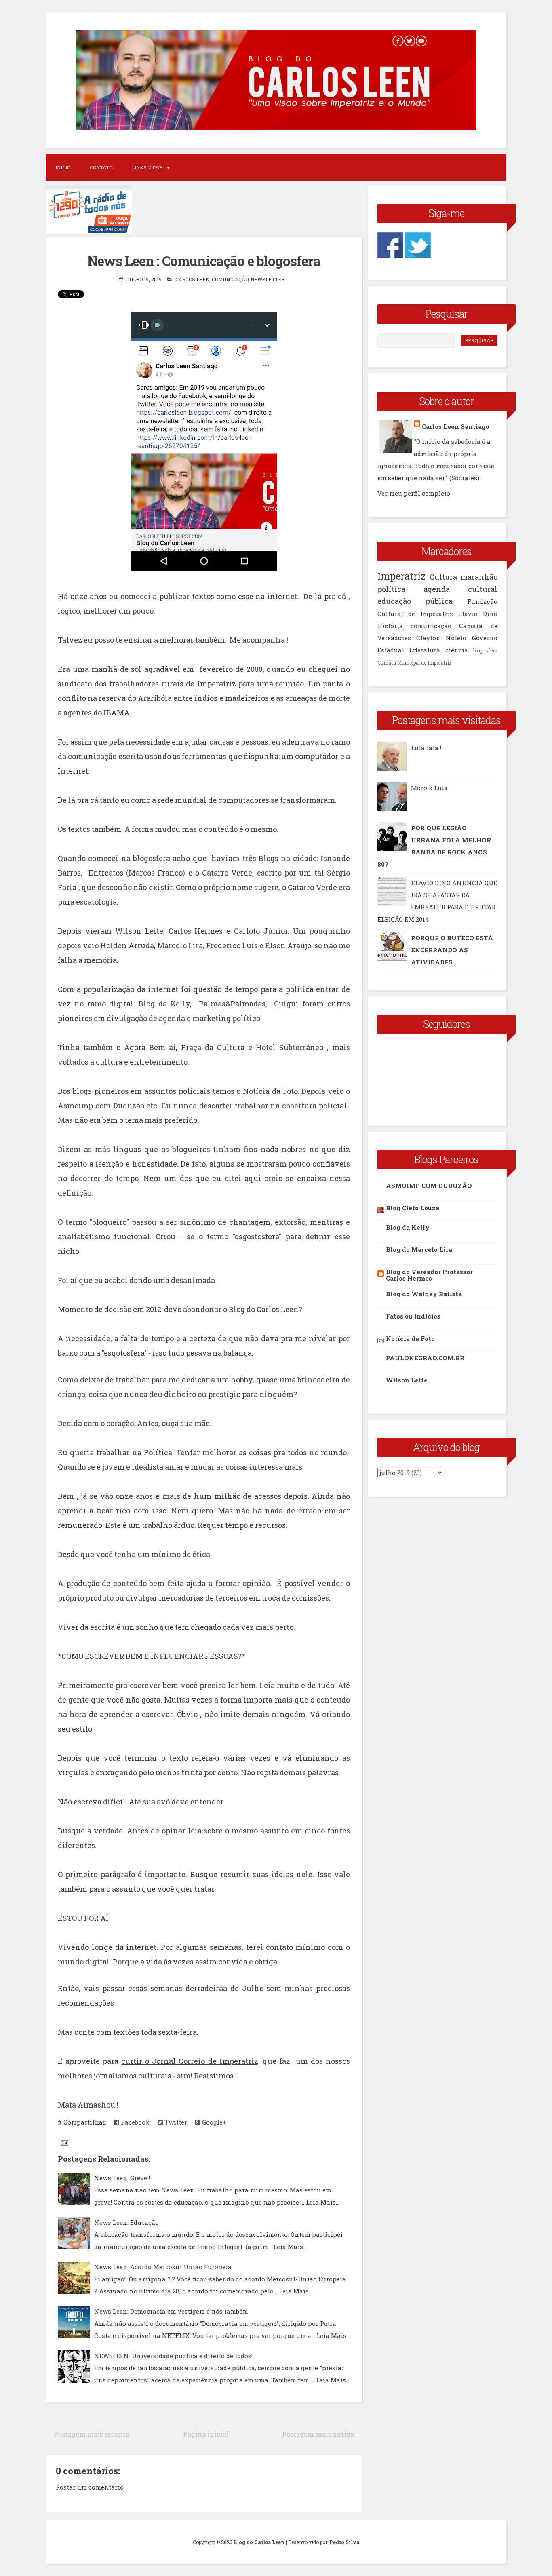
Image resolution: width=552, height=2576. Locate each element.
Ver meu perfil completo (414, 493)
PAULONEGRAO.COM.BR (425, 1358)
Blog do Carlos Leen (259, 2542)
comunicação (230, 279)
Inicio (63, 167)
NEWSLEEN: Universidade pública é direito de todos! (173, 2356)
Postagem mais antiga (318, 2434)
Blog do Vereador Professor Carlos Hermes (429, 1275)
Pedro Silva (344, 2542)
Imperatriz (401, 576)
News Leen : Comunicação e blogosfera (204, 261)
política (391, 589)
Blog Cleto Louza (413, 1208)
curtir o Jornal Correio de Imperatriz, (190, 2061)
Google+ (213, 2122)
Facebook (134, 2122)
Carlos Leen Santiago (456, 426)
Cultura (443, 577)
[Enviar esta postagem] (64, 2142)
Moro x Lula (429, 788)
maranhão (479, 577)
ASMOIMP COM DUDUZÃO (429, 1186)
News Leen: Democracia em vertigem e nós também (171, 2311)
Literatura (425, 650)
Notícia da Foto (410, 1338)
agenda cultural (460, 589)
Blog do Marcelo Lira (419, 1249)
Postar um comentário (90, 2487)
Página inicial (206, 2434)
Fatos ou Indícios (413, 1316)
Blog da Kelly (408, 1227)
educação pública (415, 601)
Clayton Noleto (441, 638)
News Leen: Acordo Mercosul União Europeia (163, 2267)
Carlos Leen (192, 279)
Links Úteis (147, 167)
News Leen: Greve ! (122, 2178)
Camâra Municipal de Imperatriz (415, 662)
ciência (457, 650)
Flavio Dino (478, 614)
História (390, 626)
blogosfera (485, 650)
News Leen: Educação (126, 2222)
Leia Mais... (323, 2202)
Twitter (175, 2122)
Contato (101, 167)
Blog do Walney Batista (424, 1294)
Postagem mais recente (92, 2434)
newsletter (268, 279)
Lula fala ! (426, 748)
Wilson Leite (407, 1380)
